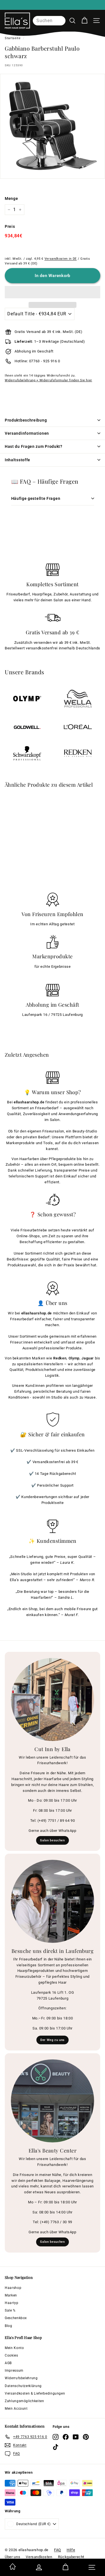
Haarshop (13, 2288)
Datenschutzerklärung (23, 2386)
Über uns (12, 2557)
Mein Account (16, 2409)
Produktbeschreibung (26, 420)
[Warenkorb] (84, 21)
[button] (53, 292)
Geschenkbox (16, 2318)
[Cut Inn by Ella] (53, 1699)
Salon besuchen (52, 1840)
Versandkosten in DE (61, 259)
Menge (11, 198)
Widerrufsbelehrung (21, 2378)
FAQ (58, 2550)
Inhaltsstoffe (17, 460)
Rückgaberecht (71, 2557)
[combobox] (49, 21)
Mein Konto (14, 2348)
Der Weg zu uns (53, 2040)
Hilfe (71, 2550)
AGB (8, 2363)
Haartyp (12, 2303)
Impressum (14, 2371)
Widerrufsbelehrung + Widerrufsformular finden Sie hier (48, 380)
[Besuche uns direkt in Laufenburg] (53, 1901)
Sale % (10, 2310)
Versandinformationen (27, 433)
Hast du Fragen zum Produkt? (34, 446)
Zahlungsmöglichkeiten (25, 2401)
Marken (11, 2295)
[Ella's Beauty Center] (53, 2101)
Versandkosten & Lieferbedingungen (35, 2393)
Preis (10, 226)
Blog (9, 2326)
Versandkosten (39, 2557)
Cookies (11, 2355)
